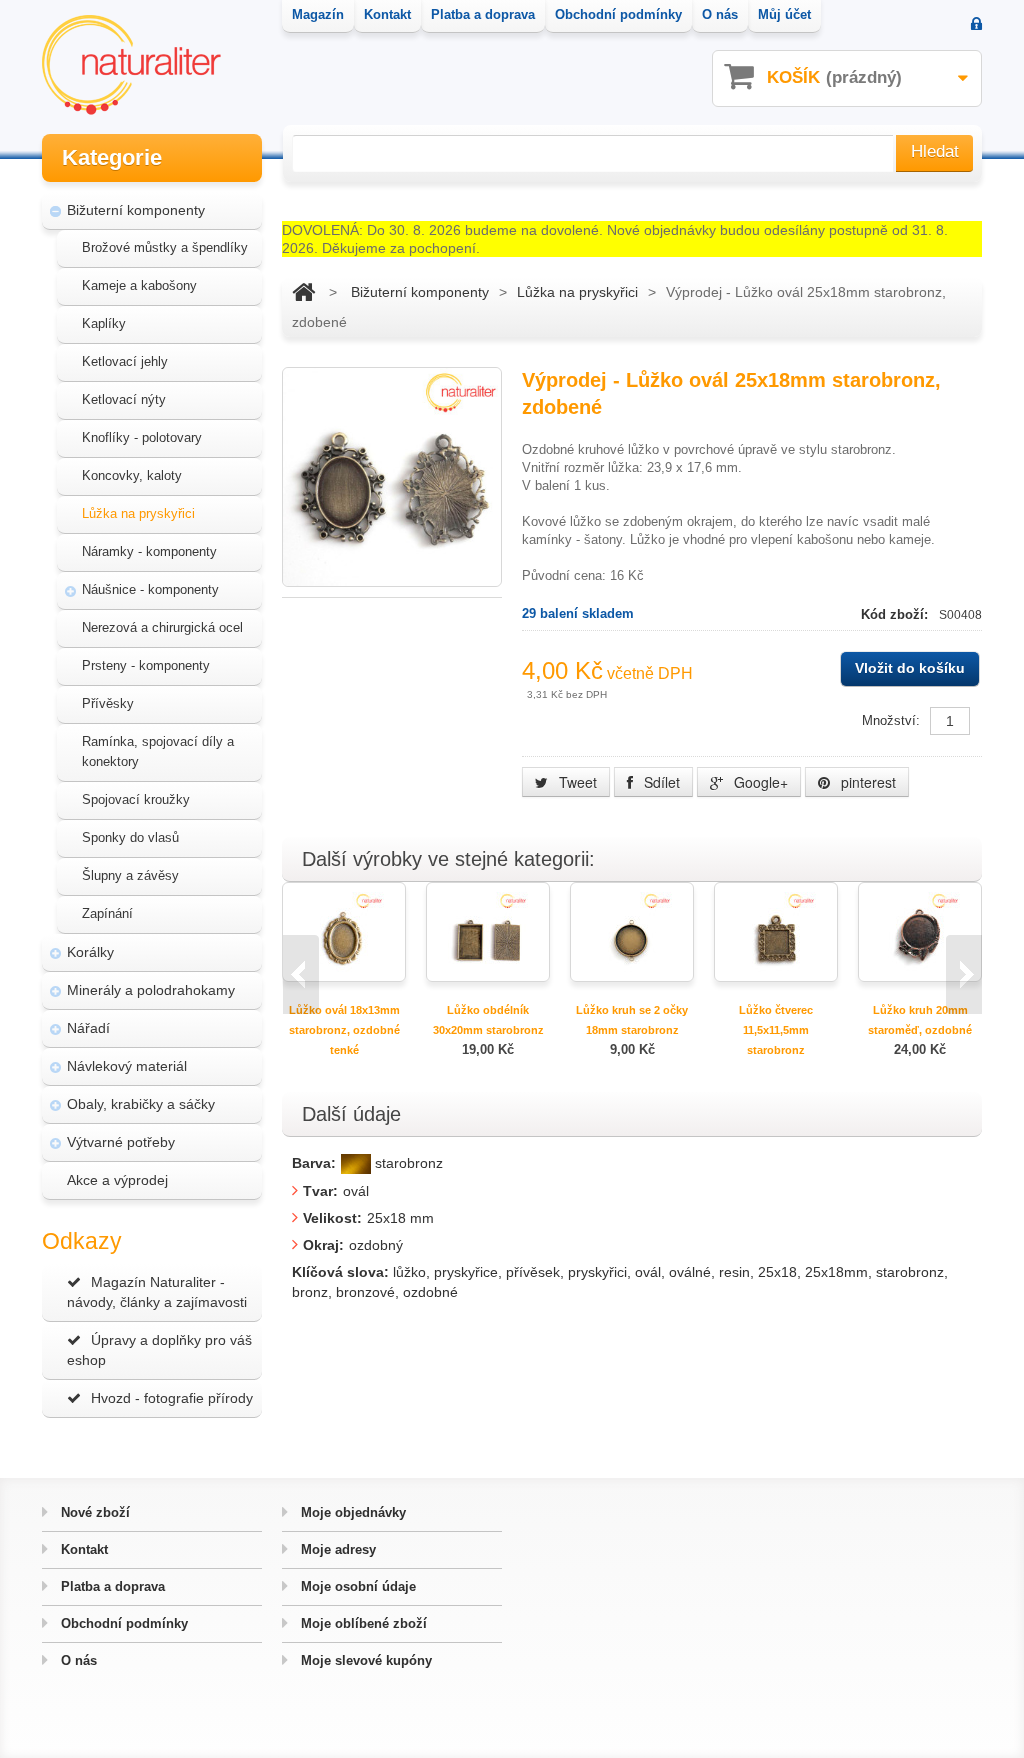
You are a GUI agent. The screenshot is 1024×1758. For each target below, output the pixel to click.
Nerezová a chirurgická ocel (162, 627)
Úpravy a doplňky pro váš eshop (159, 1350)
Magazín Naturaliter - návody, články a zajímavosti (157, 1292)
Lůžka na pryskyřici (138, 513)
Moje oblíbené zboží (362, 1623)
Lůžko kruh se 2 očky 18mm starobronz (632, 1020)
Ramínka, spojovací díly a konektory (158, 751)
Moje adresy (336, 1549)
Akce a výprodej (117, 1180)
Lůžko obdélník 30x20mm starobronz (488, 1020)
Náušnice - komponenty (150, 589)
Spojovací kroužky (136, 799)
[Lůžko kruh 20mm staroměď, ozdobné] (920, 930)
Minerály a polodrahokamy (151, 990)
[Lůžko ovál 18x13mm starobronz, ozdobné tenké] (344, 930)
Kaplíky (104, 323)
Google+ (759, 782)
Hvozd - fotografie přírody (172, 1398)
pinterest (866, 782)
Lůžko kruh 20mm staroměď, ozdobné (920, 1020)
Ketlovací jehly (125, 361)
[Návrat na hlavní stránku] (303, 292)
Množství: (891, 720)
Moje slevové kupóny (364, 1660)
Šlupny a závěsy (130, 875)
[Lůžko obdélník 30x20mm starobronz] (488, 930)
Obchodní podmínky (122, 1623)
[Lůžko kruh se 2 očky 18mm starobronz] (632, 930)
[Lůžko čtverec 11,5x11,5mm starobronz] (776, 930)
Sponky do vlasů (130, 837)
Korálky (90, 952)
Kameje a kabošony (139, 285)
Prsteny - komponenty (146, 665)
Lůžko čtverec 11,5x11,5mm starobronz (776, 1030)
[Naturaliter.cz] (131, 65)
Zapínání (107, 913)
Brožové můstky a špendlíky (165, 247)
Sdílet (660, 782)
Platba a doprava (111, 1586)
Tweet (576, 782)
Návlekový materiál (127, 1066)
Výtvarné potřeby (121, 1142)
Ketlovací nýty (124, 399)
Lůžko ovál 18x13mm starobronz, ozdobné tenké (344, 1030)
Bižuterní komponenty (136, 210)
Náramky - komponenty (149, 551)
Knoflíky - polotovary (142, 437)
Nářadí (88, 1028)
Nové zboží (93, 1512)
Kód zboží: (896, 614)
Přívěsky (108, 703)
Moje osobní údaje (356, 1586)
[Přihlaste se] (976, 25)
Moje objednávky (351, 1512)
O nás (77, 1660)
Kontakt (82, 1549)
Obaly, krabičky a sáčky (141, 1104)
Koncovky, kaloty (132, 475)
